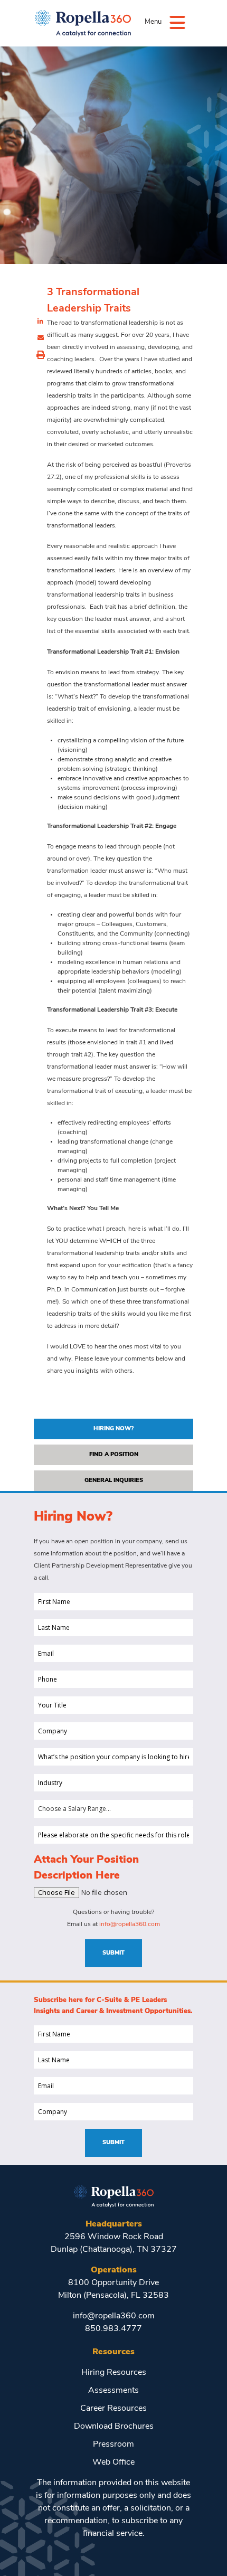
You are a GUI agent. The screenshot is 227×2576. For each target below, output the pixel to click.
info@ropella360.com (130, 1924)
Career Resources (113, 2409)
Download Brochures (114, 2427)
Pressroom (113, 2445)
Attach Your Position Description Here (86, 1868)
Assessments (113, 2391)
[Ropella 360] (114, 2195)
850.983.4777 (113, 2329)
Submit (113, 1953)
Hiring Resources (114, 2373)
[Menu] (177, 22)
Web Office (113, 2462)
